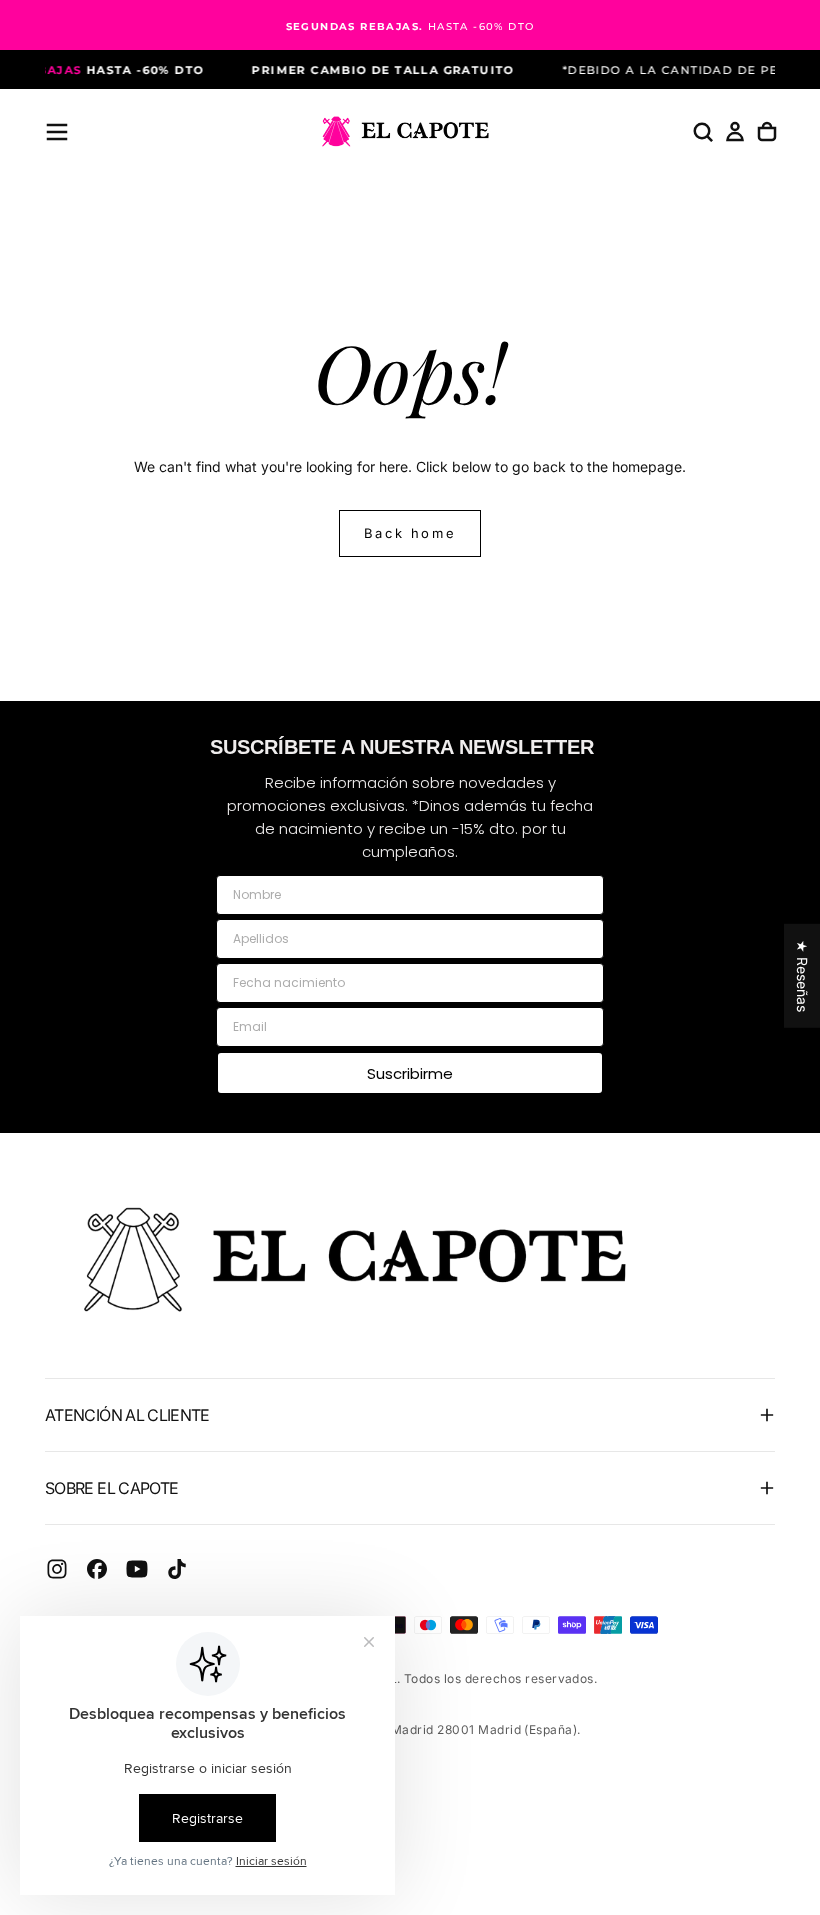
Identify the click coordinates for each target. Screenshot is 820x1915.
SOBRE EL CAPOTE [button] (111, 1488)
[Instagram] (57, 1569)
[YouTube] (137, 1569)
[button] (57, 132)
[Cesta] (767, 132)
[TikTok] (177, 1569)
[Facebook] (97, 1569)
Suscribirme (410, 1073)
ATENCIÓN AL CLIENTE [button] (127, 1415)
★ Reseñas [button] (802, 975)
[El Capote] (370, 1259)
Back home (410, 533)
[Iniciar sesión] (735, 132)
